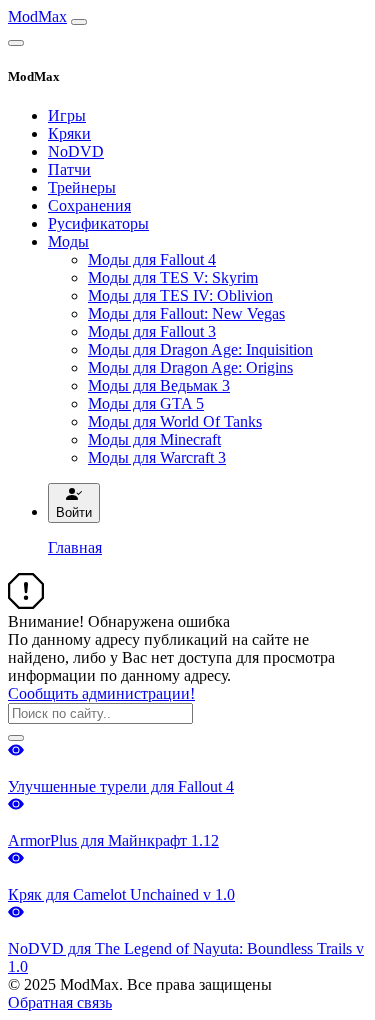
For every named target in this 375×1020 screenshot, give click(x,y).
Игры (67, 115)
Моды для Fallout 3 (152, 331)
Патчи (69, 169)
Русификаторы (98, 223)
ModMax (37, 16)
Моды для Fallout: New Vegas (186, 313)
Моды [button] (68, 241)
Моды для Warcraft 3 (157, 457)
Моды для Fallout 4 (152, 259)
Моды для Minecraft (154, 439)
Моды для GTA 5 (146, 403)
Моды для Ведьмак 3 (159, 385)
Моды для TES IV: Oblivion (180, 295)
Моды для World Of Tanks (175, 421)
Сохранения (89, 205)
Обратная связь (60, 1002)
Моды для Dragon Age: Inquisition (200, 349)
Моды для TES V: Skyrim (173, 277)
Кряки (69, 133)
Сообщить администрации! (101, 693)
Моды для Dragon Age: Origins (190, 367)
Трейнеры (82, 187)
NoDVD (76, 151)
